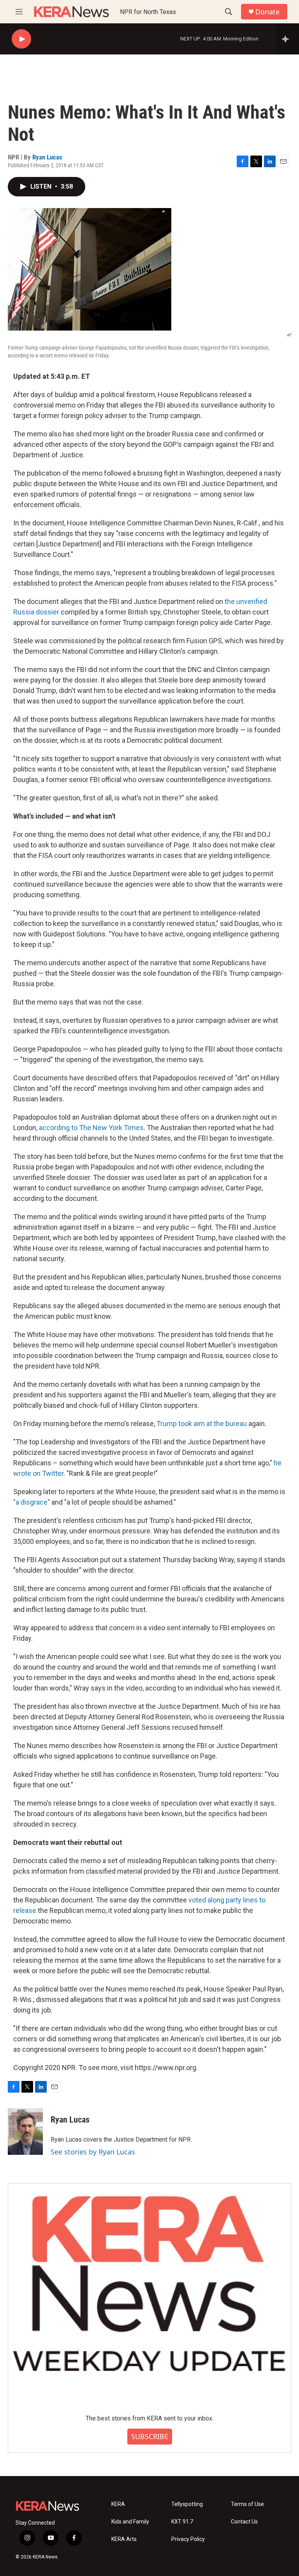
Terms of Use (247, 2504)
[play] (21, 39)
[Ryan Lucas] (25, 2131)
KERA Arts (124, 2539)
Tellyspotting (187, 2504)
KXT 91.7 (182, 2522)
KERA (118, 2504)
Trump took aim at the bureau (202, 1424)
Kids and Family (130, 2522)
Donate (267, 12)
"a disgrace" (32, 1502)
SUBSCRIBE (150, 2436)
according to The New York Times (91, 1128)
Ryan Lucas (47, 157)
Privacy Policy (188, 2539)
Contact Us (244, 2522)
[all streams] (288, 39)
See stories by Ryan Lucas (93, 2152)
